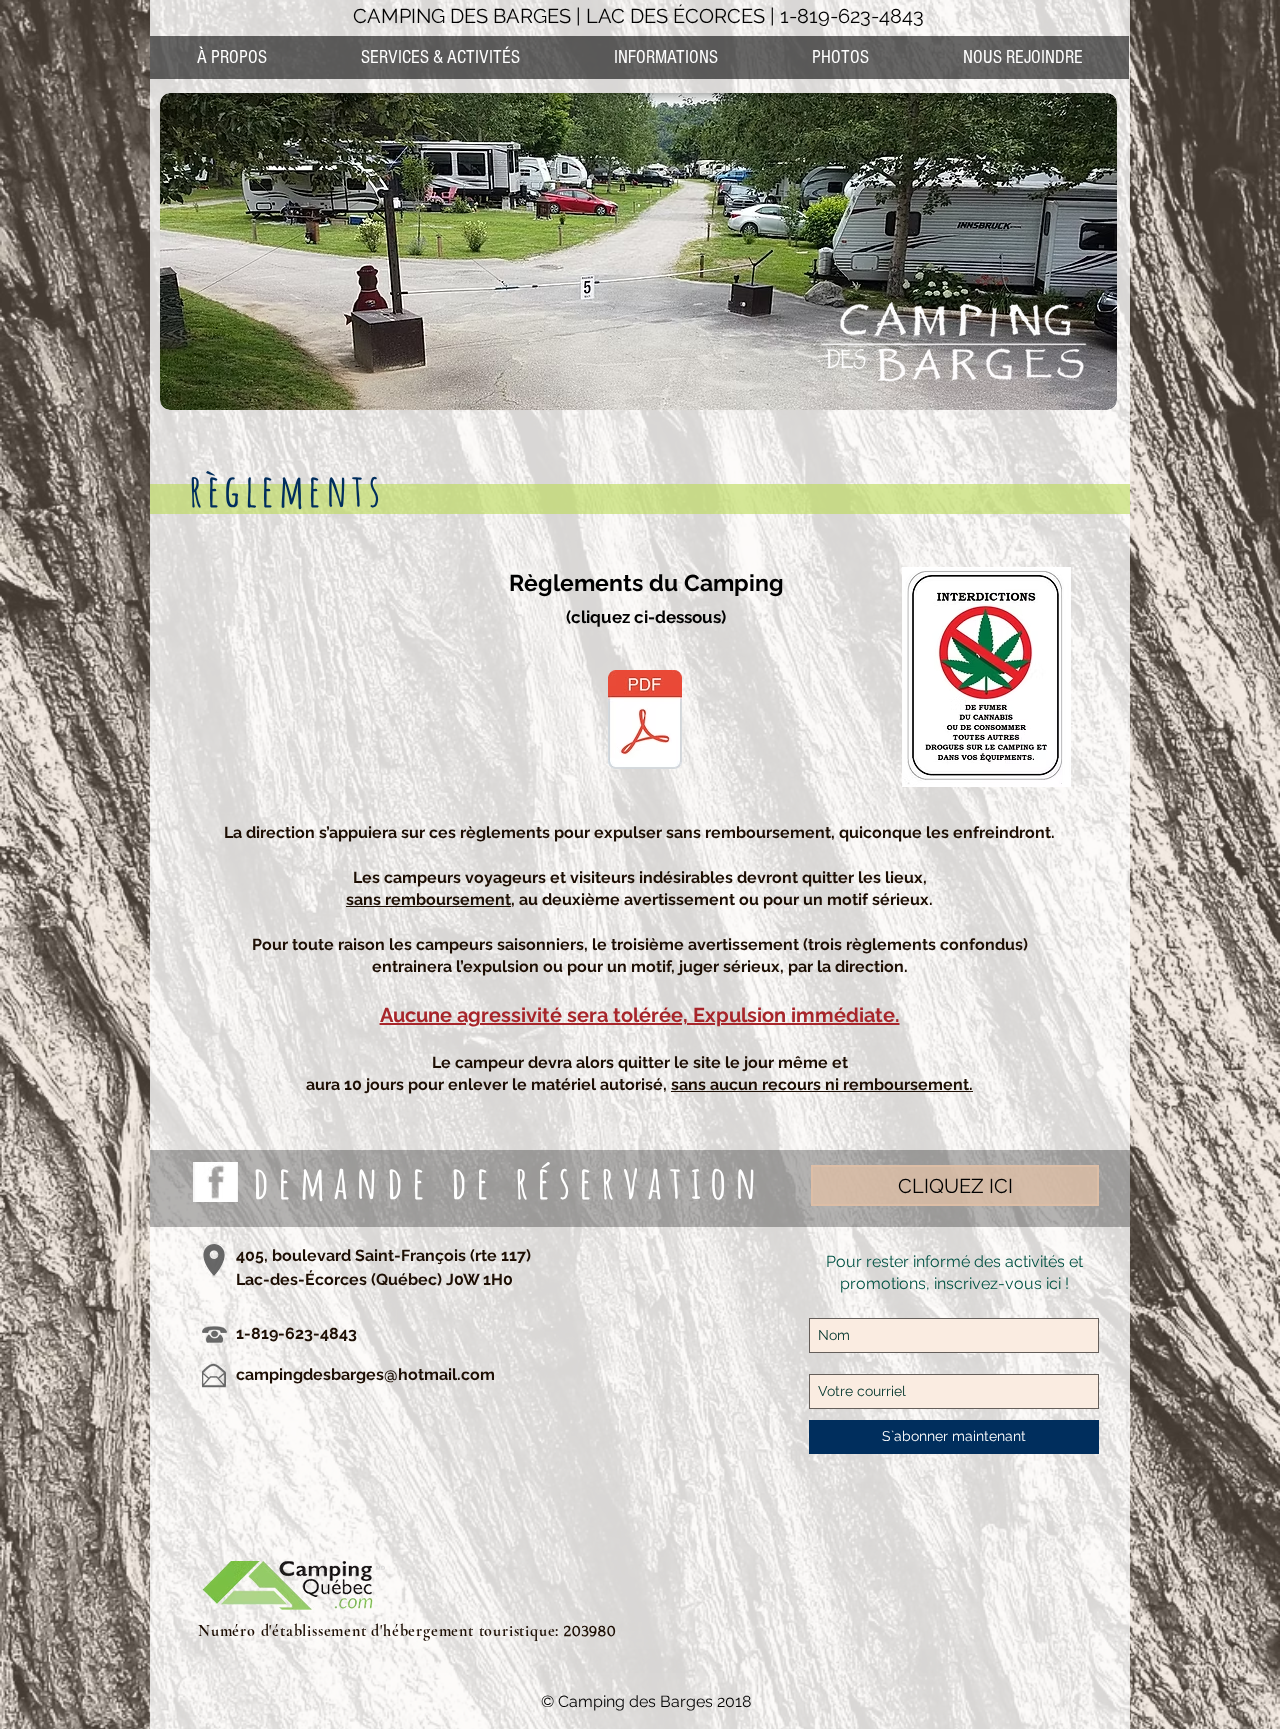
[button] (665, 57)
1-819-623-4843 (852, 16)
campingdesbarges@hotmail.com (365, 1374)
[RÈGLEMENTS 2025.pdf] (645, 722)
